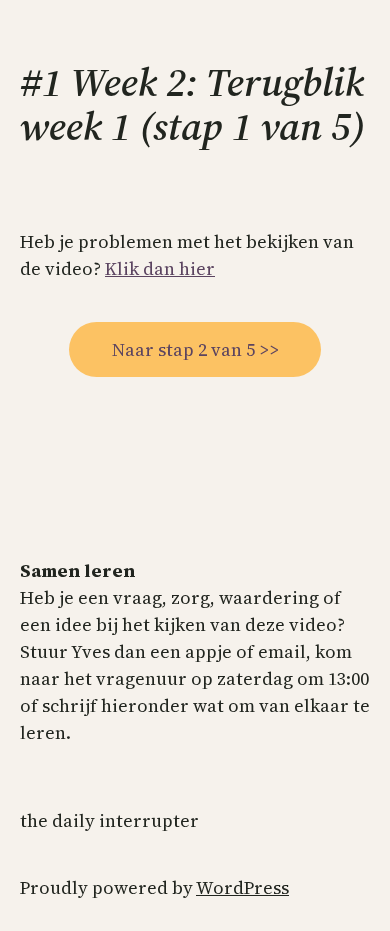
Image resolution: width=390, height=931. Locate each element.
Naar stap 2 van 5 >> (195, 349)
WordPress (242, 887)
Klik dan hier (160, 268)
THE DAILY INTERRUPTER (109, 820)
